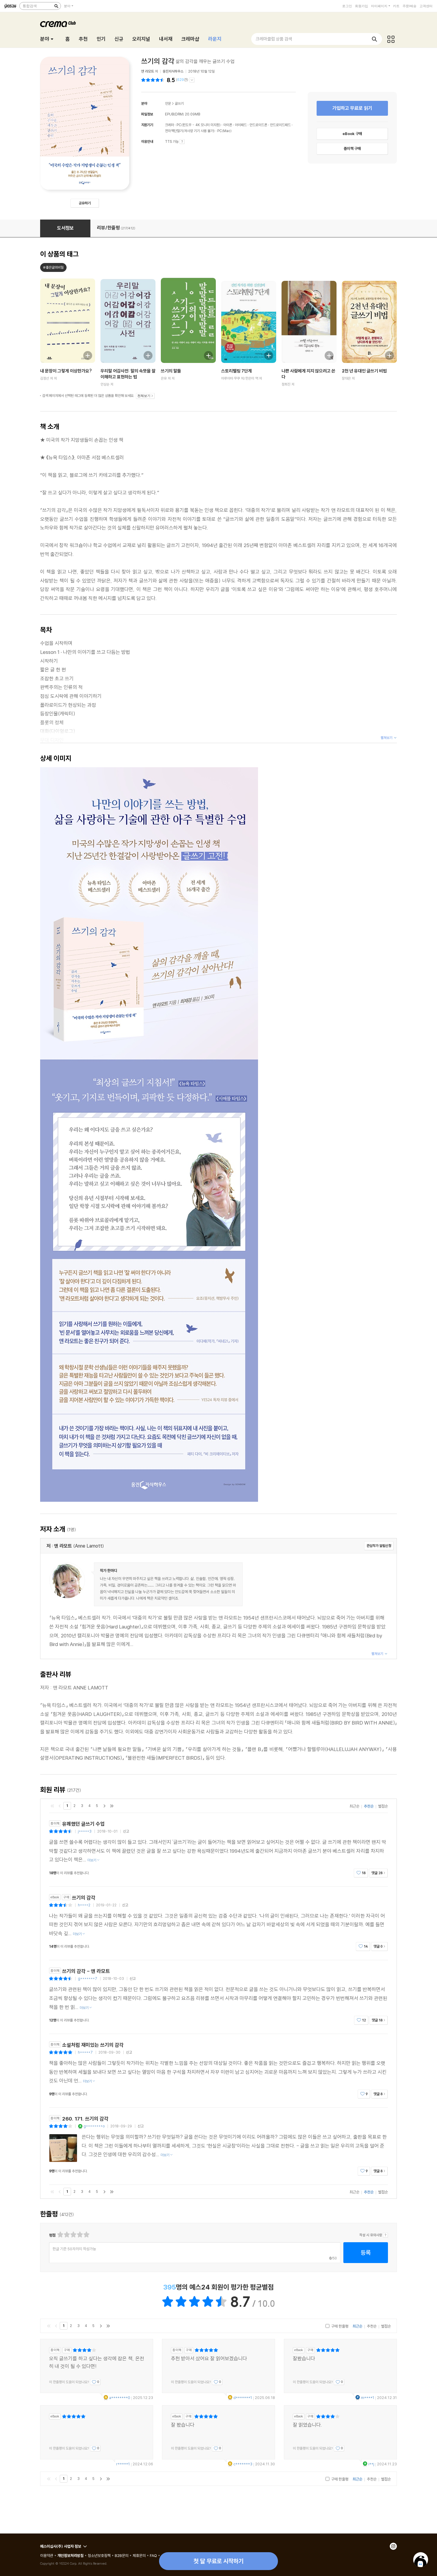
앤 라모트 (148, 71)
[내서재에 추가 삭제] (85, 355)
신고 (126, 1831)
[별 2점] (60, 2235)
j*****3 (85, 1831)
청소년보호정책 (99, 2555)
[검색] (56, 6)
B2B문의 (122, 2555)
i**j (371, 2464)
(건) (182, 80)
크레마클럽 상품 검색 (274, 39)
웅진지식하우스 (173, 71)
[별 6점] (73, 2235)
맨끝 (112, 1806)
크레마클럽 (58, 24)
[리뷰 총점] (154, 80)
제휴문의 (139, 2555)
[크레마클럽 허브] (391, 39)
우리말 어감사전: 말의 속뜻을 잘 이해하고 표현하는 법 (128, 374)
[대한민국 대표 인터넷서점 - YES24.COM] (10, 6)
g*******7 (88, 1978)
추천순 (369, 1806)
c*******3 (243, 2464)
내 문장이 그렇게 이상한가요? (66, 371)
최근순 (355, 1806)
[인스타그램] (393, 2546)
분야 (67, 6)
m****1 (368, 2398)
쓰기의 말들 (171, 371)
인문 (168, 103)
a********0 (120, 2398)
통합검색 (30, 6)
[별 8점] (80, 2235)
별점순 (383, 1806)
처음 (52, 1806)
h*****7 (85, 2052)
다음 (104, 1806)
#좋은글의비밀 (53, 267)
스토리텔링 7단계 (236, 371)
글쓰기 (179, 103)
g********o (94, 2126)
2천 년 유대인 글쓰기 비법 (364, 371)
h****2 (84, 1905)
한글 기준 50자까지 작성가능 (74, 2249)
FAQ (153, 2555)
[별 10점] (86, 2235)
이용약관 (47, 2555)
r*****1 (123, 2464)
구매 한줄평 (339, 2326)
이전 (60, 1806)
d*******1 (243, 2398)
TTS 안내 (182, 142)
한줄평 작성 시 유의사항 (385, 2235)
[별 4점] (66, 2235)
